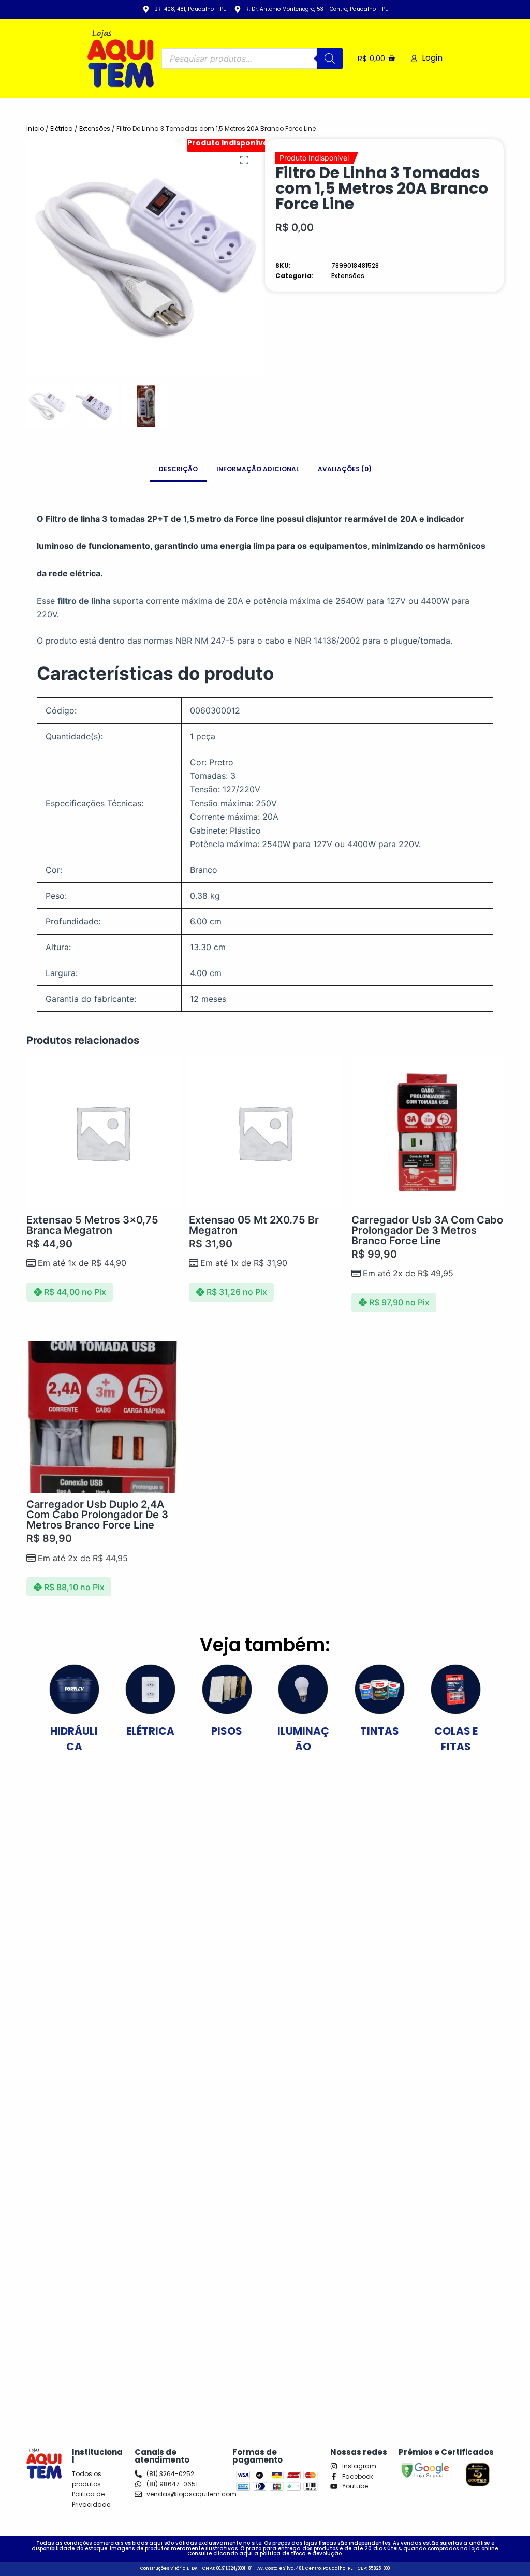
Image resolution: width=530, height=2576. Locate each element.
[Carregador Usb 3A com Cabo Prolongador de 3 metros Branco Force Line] (428, 1132)
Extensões (95, 129)
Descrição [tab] (178, 469)
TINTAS (380, 1731)
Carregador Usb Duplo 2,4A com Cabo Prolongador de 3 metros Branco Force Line (97, 1515)
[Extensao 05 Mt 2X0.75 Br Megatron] (265, 1132)
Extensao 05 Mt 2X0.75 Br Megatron (254, 1225)
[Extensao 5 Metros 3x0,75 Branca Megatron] (102, 1132)
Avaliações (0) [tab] (345, 469)
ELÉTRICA (150, 1731)
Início (35, 129)
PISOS (227, 1731)
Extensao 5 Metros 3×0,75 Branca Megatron (92, 1225)
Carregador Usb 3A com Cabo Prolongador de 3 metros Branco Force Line (427, 1230)
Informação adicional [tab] (258, 469)
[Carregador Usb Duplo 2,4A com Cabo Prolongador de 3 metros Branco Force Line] (102, 1417)
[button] (244, 160)
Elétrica (62, 129)
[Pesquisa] (330, 59)
